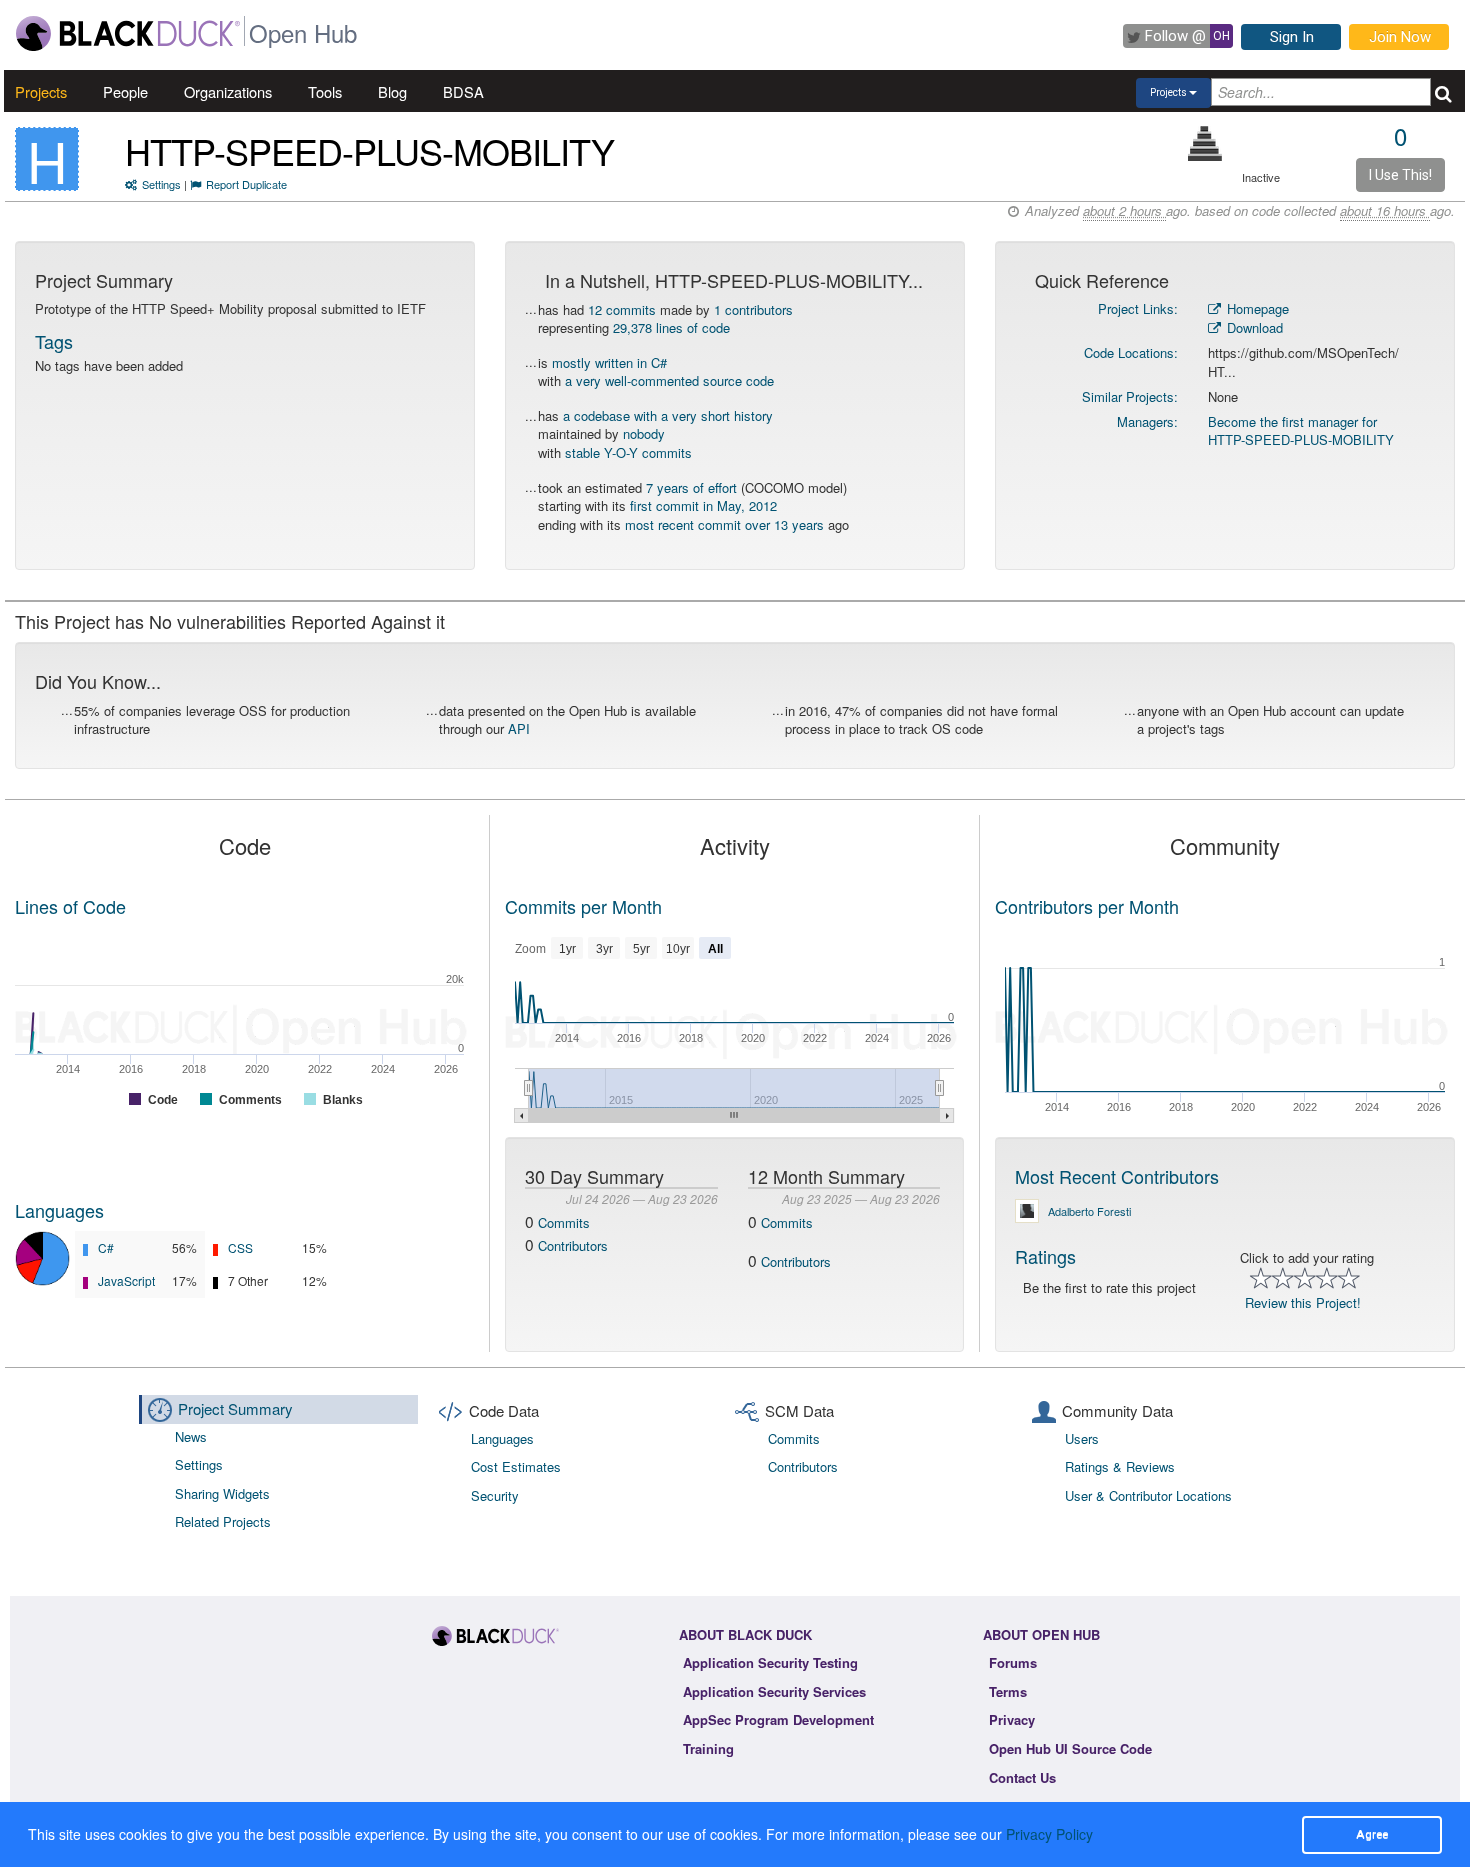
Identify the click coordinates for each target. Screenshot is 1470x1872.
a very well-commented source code (669, 380)
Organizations (228, 91)
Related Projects (223, 1521)
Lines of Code (70, 906)
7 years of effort (691, 487)
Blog (392, 91)
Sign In (1292, 37)
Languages (59, 1210)
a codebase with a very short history (668, 415)
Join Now (1400, 37)
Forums (1013, 1662)
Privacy (1012, 1719)
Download (1253, 327)
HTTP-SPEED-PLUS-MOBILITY (369, 150)
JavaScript (126, 1280)
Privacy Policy (1049, 1834)
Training (708, 1748)
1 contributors (753, 309)
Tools (325, 91)
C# (106, 1247)
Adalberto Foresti (1089, 1211)
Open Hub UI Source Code (1070, 1748)
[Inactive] (1205, 143)
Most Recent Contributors (1117, 1176)
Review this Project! (1303, 1302)
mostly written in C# (609, 362)
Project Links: (1138, 308)
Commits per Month (583, 906)
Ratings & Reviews (1120, 1466)
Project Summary (235, 1408)
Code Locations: (1131, 352)
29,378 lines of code (671, 327)
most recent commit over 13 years (724, 524)
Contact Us (1022, 1777)
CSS (240, 1247)
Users (1082, 1438)
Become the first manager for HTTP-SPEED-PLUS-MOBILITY (1301, 431)
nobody (644, 433)
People (125, 91)
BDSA (463, 91)
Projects (41, 91)
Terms (1008, 1691)
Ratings (1045, 1256)
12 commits (622, 309)
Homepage (1256, 308)
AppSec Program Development (778, 1719)
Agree (1372, 1834)
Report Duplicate (246, 184)
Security (495, 1495)
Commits (564, 1222)
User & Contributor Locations (1148, 1495)
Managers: (1147, 421)
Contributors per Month (1087, 906)
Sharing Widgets (222, 1493)
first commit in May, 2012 (703, 505)
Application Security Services (774, 1691)
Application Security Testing (770, 1662)
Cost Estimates (516, 1466)
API (519, 728)
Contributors (573, 1245)
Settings (161, 184)
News (191, 1436)
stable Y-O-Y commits (628, 452)
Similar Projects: (1130, 396)
